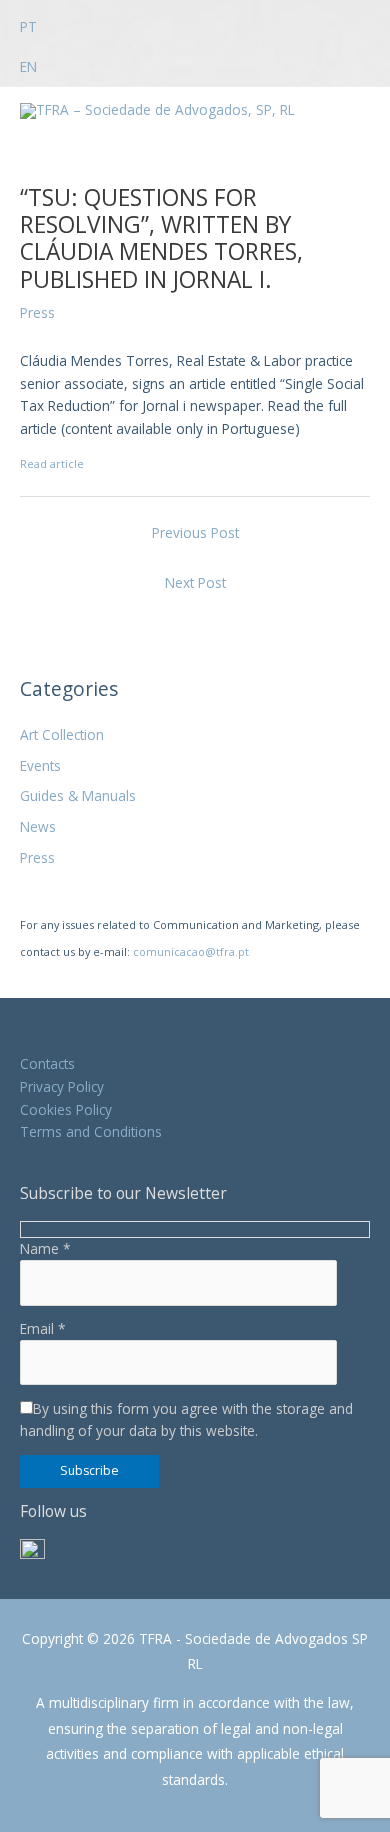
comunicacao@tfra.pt (191, 951)
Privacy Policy (62, 1086)
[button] (44, 17)
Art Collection (62, 734)
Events (40, 765)
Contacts (47, 1063)
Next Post (195, 582)
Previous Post (195, 532)
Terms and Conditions (91, 1131)
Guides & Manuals (78, 795)
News (38, 826)
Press (37, 857)
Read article (52, 463)
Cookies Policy (66, 1109)
